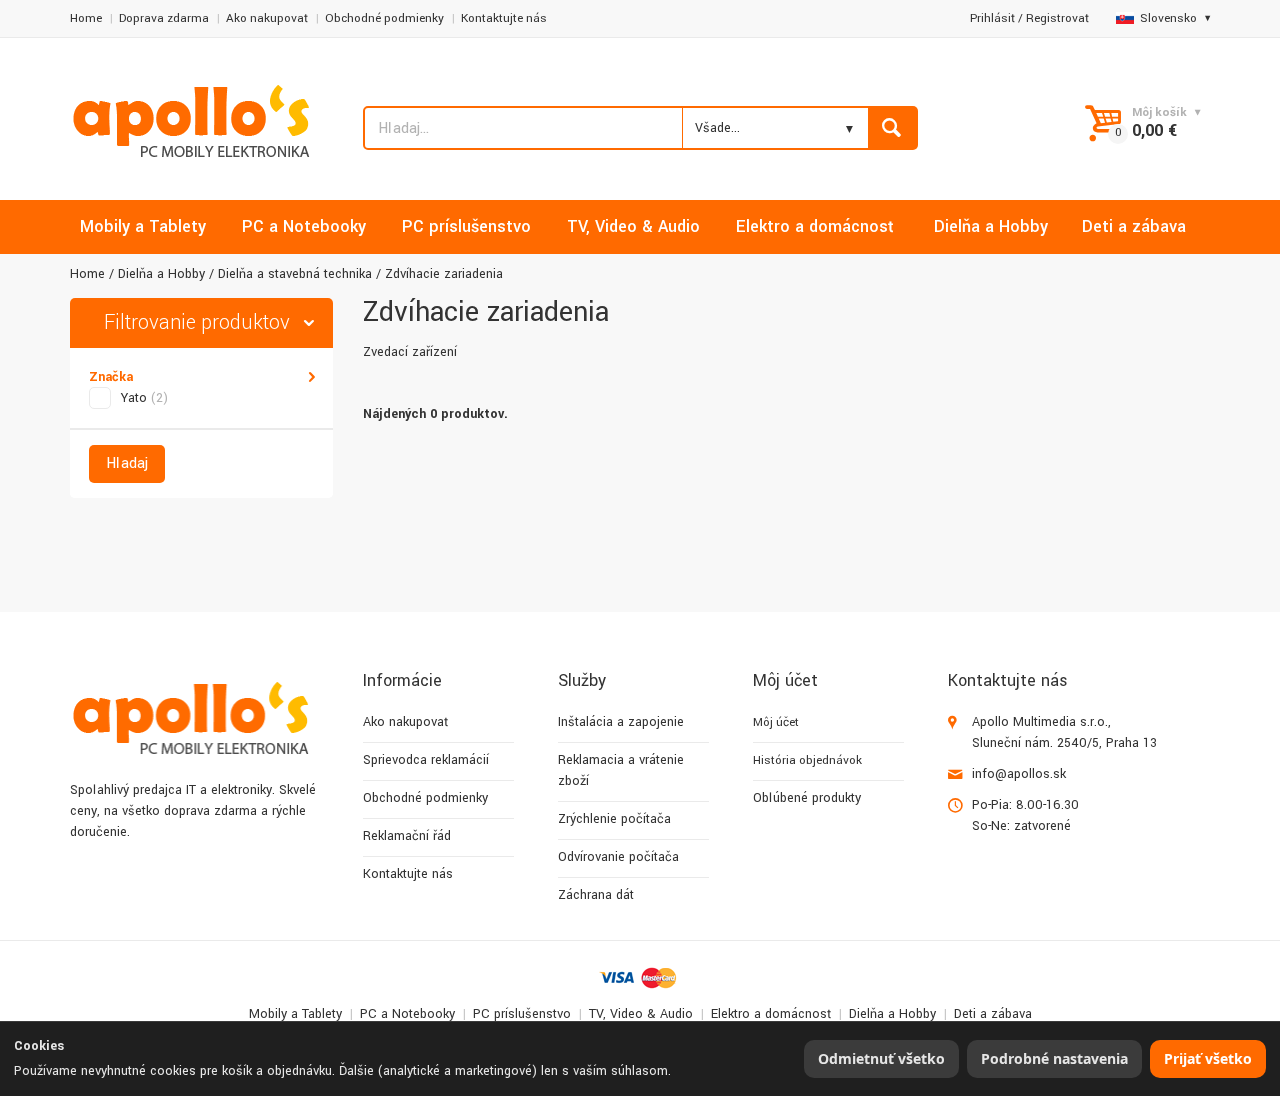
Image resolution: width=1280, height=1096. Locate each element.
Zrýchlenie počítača (614, 819)
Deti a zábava (993, 1014)
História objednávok (807, 760)
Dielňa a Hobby (161, 274)
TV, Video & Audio (641, 1014)
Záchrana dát (596, 895)
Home (86, 18)
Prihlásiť (992, 18)
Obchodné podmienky (384, 18)
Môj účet (776, 722)
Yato (144, 398)
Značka (111, 377)
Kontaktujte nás (504, 18)
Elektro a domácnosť (771, 1014)
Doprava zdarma (164, 18)
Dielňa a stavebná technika (295, 274)
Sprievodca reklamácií (426, 760)
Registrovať (1057, 18)
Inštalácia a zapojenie (621, 722)
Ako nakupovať (267, 18)
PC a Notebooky (407, 1014)
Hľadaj (127, 463)
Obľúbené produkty (807, 798)
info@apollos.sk (1019, 774)
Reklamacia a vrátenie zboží (621, 770)
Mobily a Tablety (295, 1014)
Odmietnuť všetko (881, 1058)
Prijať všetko (1208, 1058)
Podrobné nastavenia (1054, 1058)
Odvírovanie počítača (618, 857)
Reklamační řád (407, 836)
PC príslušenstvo (522, 1014)
